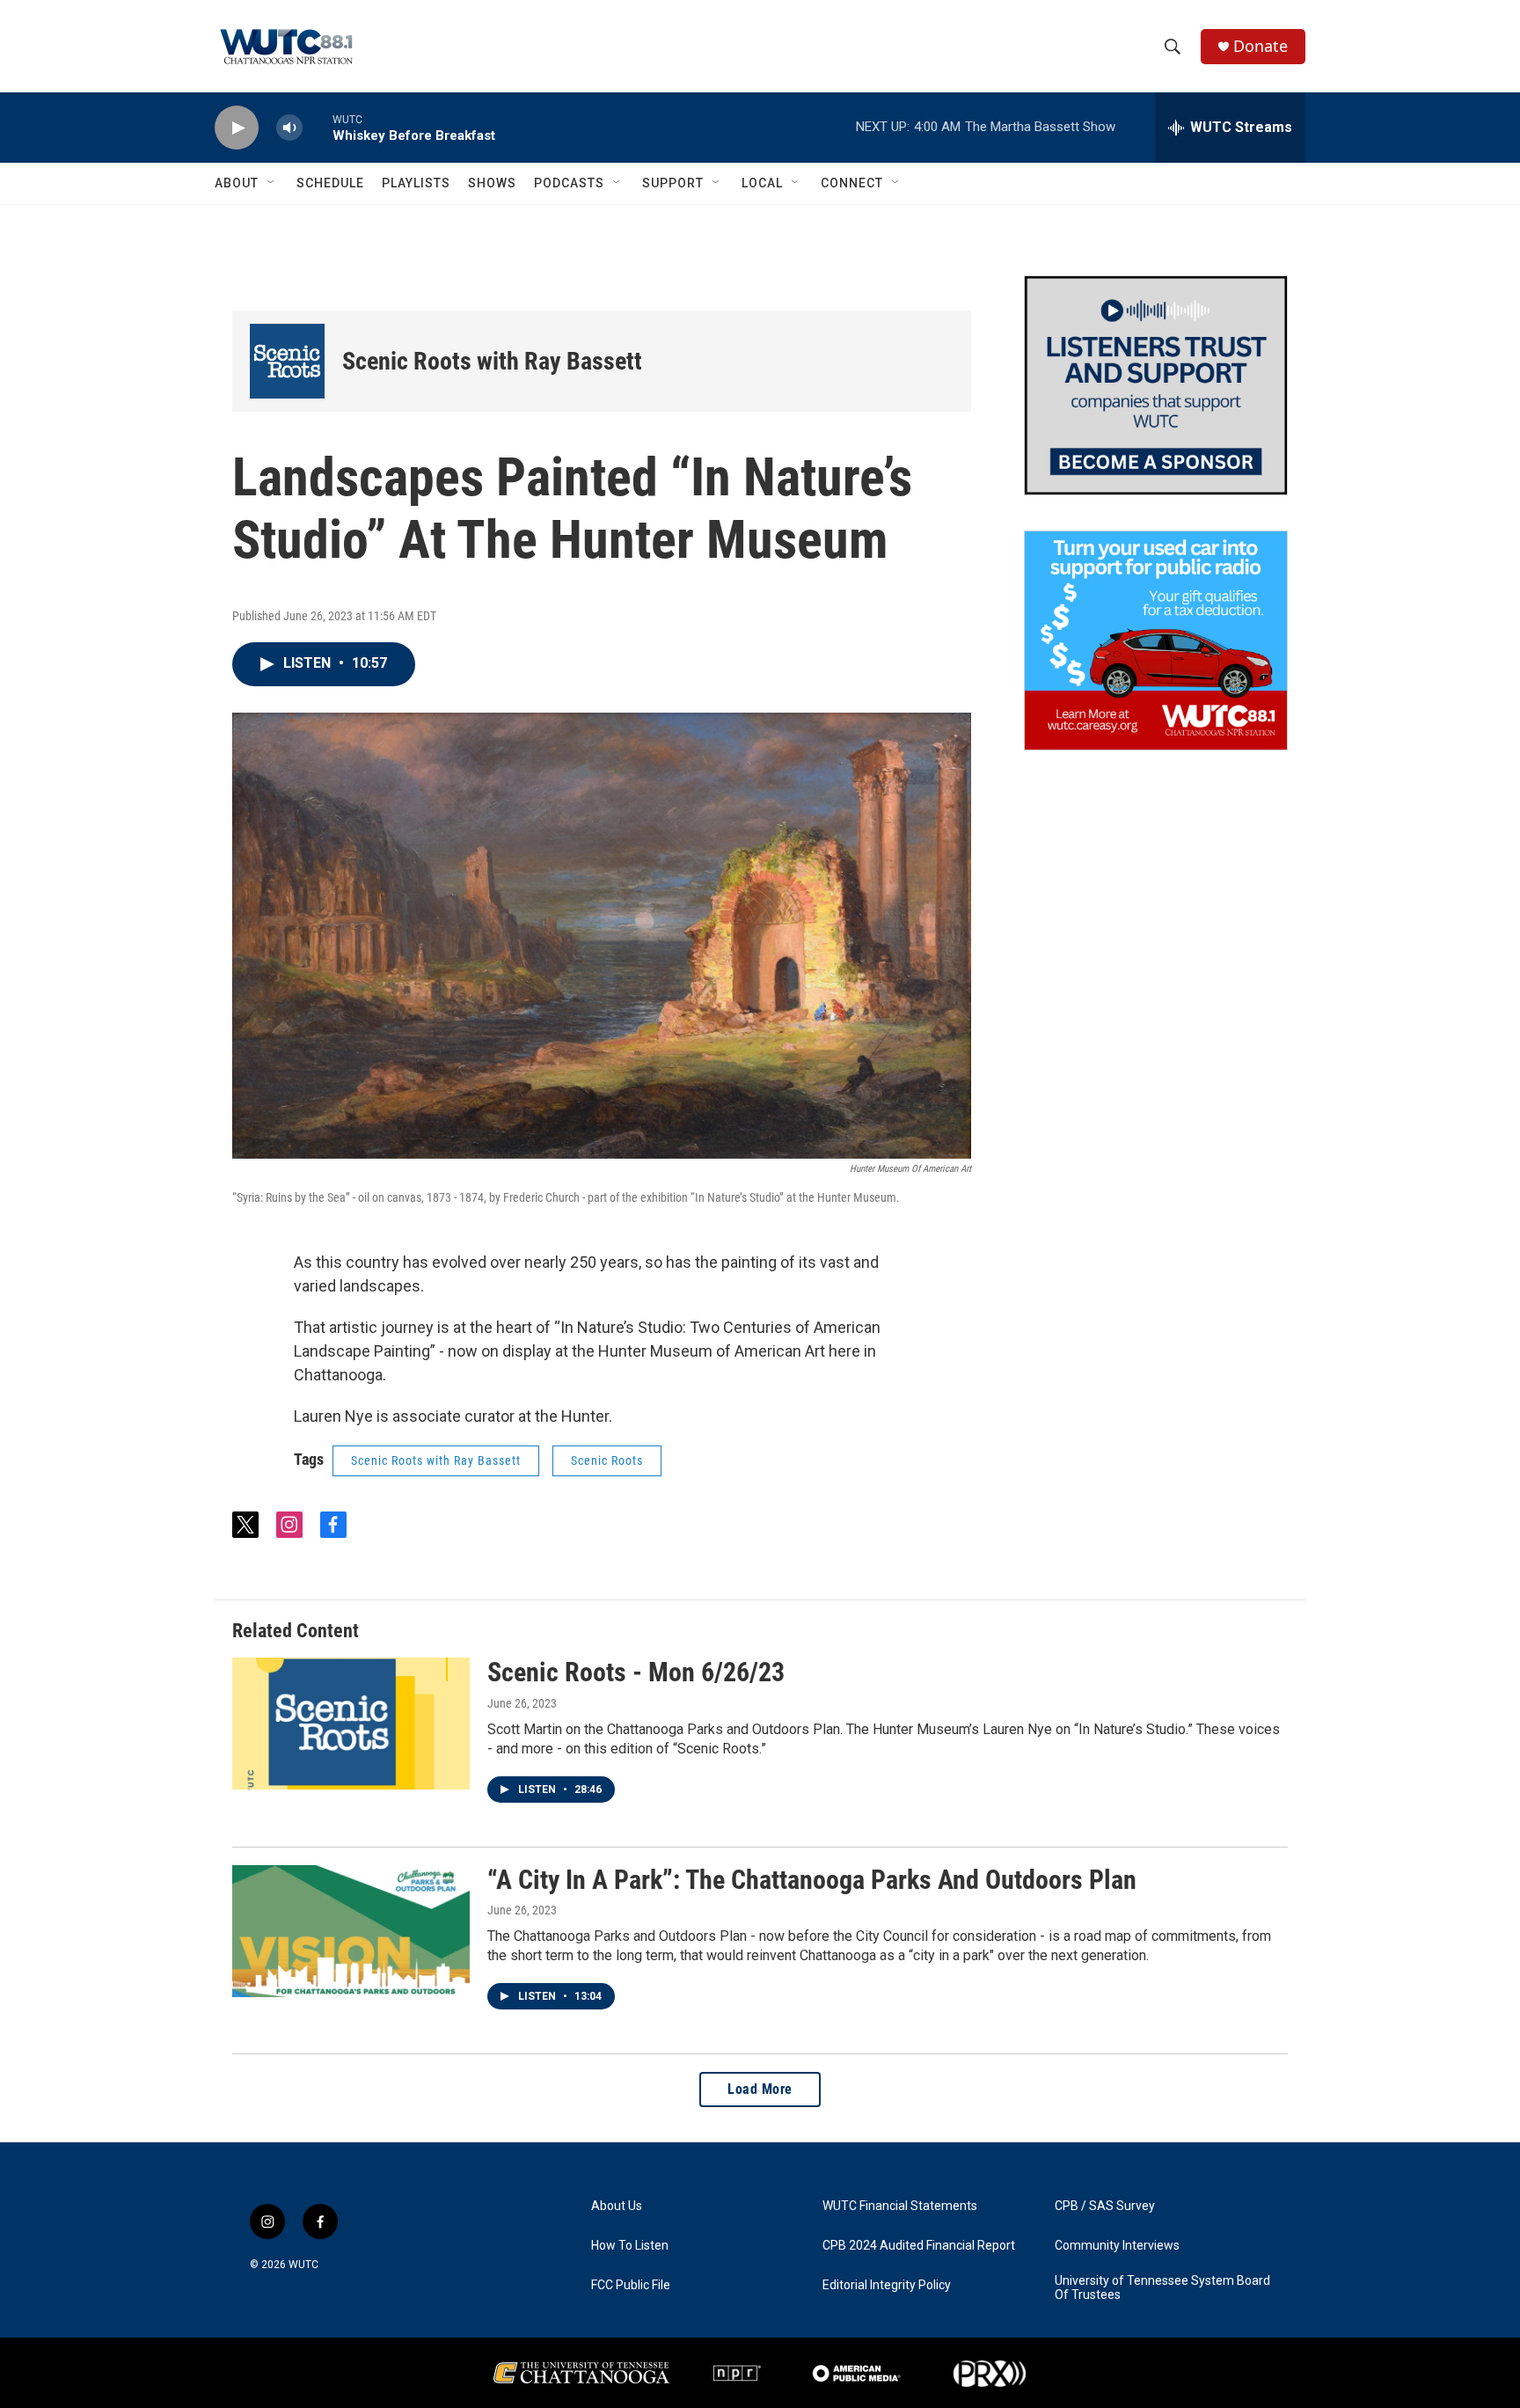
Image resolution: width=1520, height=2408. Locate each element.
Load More (760, 2089)
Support (673, 183)
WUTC (303, 2265)
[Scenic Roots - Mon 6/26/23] (351, 1724)
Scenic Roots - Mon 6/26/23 (636, 1672)
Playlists (416, 183)
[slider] (318, 127)
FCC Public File (631, 2285)
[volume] (289, 128)
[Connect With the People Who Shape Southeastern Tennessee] (1156, 385)
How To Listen (630, 2246)
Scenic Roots (607, 1460)
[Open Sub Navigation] (272, 183)
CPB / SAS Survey (1105, 2206)
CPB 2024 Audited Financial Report (919, 2246)
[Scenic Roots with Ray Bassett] (287, 361)
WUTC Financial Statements (900, 2206)
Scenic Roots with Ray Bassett (492, 361)
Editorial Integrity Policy (887, 2285)
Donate (1261, 46)
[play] (237, 128)
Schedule (330, 183)
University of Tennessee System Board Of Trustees (1162, 2288)
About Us (617, 2206)
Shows (492, 183)
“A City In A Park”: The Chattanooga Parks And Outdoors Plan (812, 1880)
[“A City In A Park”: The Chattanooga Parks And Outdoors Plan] (351, 1931)
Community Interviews (1117, 2246)
